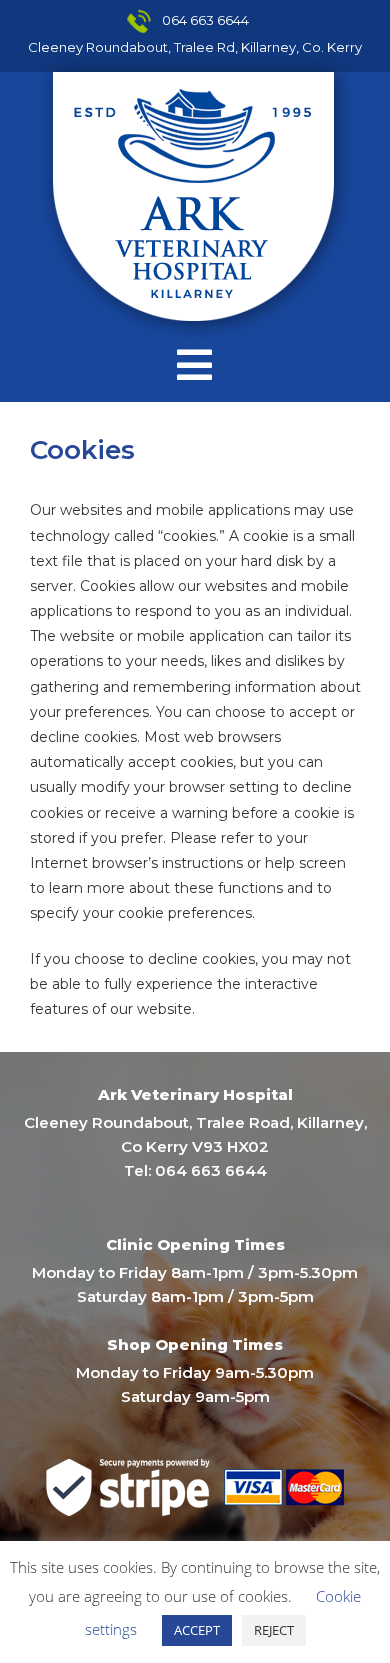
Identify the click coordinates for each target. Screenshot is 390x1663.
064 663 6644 (205, 20)
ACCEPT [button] (197, 1630)
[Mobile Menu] (195, 365)
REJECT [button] (274, 1630)
